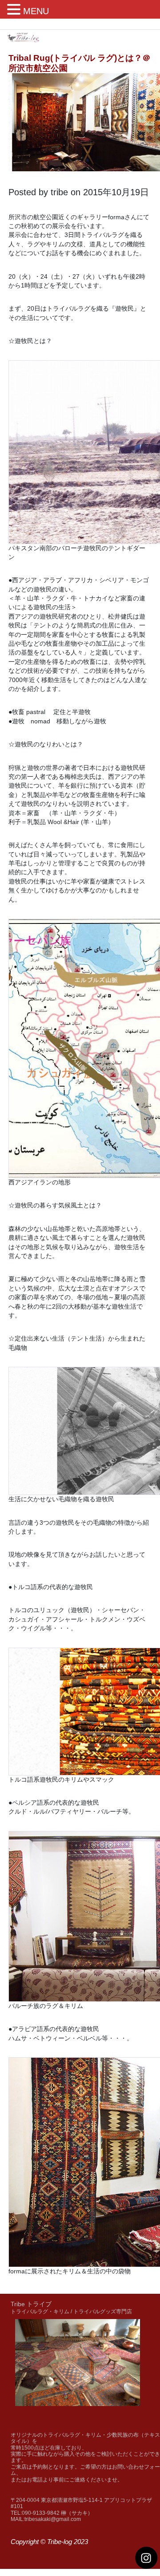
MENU (36, 11)
